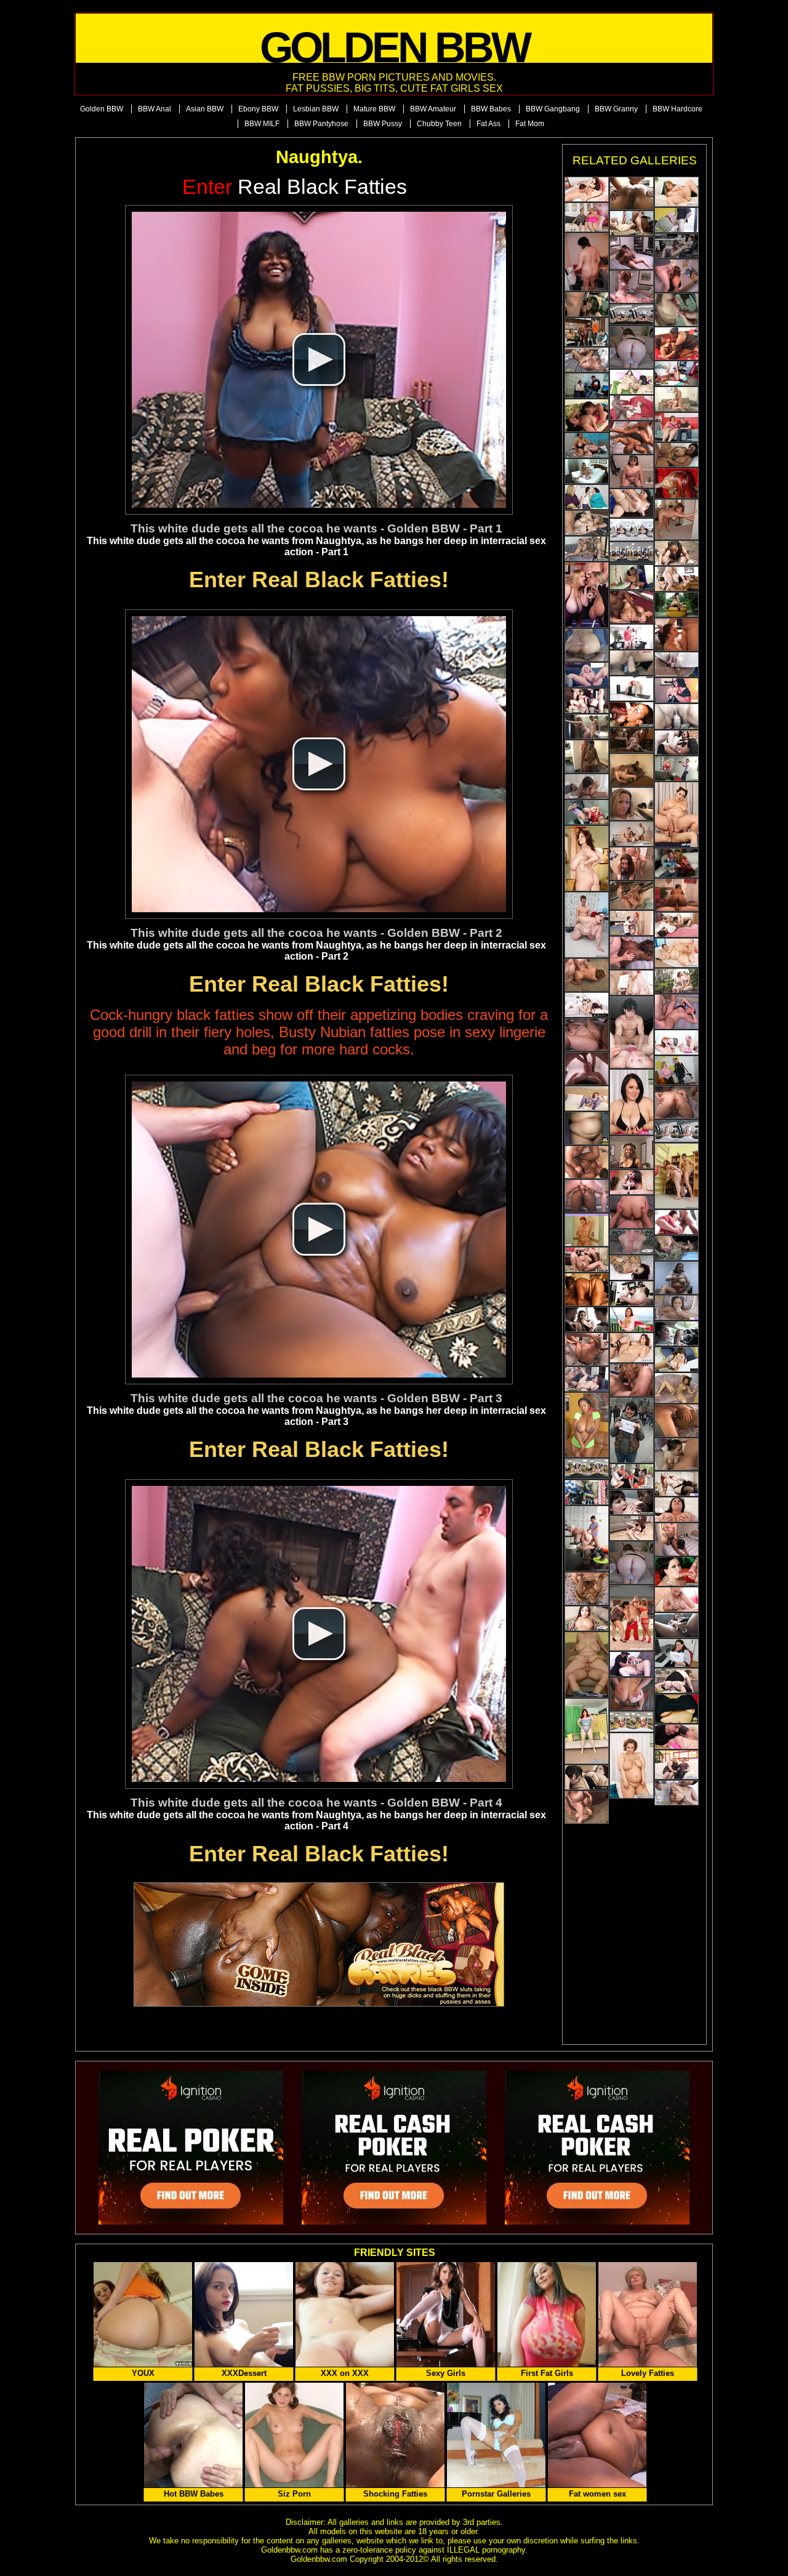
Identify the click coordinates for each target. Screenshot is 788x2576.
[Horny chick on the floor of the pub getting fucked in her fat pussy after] (632, 740)
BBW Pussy (383, 124)
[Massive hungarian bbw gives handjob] (677, 1359)
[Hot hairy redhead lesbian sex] (677, 981)
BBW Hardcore (677, 109)
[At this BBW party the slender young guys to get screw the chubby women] (587, 332)
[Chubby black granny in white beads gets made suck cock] (587, 756)
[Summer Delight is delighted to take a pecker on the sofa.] (677, 1388)
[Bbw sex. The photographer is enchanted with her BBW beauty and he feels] (587, 1539)
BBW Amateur (433, 109)
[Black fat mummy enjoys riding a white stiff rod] (632, 253)
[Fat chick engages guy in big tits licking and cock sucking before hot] (677, 399)
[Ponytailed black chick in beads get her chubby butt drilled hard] (587, 1589)
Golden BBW (102, 109)
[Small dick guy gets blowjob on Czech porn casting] (632, 1528)
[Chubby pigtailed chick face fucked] (632, 471)
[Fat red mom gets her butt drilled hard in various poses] (632, 287)
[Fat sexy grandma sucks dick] (677, 220)
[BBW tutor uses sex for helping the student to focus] (677, 246)
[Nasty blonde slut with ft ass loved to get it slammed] (677, 1102)
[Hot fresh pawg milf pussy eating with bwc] (587, 1777)
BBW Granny (616, 109)
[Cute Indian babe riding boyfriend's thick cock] (632, 663)
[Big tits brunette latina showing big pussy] (632, 1319)
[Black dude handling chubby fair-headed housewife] (632, 607)
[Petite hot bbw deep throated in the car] (677, 1334)
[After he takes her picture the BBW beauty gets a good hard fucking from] (587, 812)
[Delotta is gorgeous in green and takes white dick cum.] (587, 1425)
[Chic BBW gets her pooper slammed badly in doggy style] (632, 953)
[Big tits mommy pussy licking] (587, 445)
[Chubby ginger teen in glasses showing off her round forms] (632, 1563)
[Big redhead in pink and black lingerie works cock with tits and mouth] (677, 427)
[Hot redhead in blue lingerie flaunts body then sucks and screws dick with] (587, 1731)
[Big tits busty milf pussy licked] (587, 1260)
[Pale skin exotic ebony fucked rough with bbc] (677, 553)
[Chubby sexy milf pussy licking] (587, 1469)
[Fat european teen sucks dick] (632, 408)
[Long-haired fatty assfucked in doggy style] (632, 1694)
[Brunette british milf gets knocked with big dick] (632, 637)
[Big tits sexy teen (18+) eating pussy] (632, 1294)
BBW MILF (262, 124)
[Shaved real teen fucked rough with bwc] (632, 1032)
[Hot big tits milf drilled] (632, 1722)
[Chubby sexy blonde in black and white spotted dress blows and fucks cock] (677, 1765)
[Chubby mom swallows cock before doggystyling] (677, 635)
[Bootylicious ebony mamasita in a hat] (632, 1152)
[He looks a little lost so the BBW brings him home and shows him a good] (632, 1430)
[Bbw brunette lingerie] (632, 1348)
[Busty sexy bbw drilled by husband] (632, 834)
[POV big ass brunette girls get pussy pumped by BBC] (677, 373)
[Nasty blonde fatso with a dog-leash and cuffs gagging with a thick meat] (587, 1807)
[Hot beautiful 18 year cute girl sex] (587, 1492)
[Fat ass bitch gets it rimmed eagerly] (632, 1212)
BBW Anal (155, 109)
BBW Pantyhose (321, 124)
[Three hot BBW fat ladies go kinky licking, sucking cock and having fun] (587, 304)
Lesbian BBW (316, 109)
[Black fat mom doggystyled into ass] (587, 1196)
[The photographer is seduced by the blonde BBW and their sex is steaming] (677, 768)
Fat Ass (488, 124)
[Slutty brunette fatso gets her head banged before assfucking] (587, 1349)
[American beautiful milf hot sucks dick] (632, 530)
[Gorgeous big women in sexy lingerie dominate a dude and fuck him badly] (632, 1618)
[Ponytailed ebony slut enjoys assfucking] (632, 193)
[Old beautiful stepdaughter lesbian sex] (587, 497)
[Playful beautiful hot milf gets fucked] (677, 1484)
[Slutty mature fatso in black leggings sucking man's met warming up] (677, 276)
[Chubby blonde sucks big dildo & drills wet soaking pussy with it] (587, 675)
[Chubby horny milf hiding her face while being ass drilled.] (677, 1012)
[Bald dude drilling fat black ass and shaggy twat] (632, 438)
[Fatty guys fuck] (587, 595)
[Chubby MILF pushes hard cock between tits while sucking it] (677, 1222)
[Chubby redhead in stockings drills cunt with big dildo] (587, 1098)
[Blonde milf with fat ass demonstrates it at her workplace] (632, 804)
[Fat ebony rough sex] (587, 549)
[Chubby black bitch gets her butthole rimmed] (677, 1421)
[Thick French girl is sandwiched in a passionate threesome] (587, 1319)
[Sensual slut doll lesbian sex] (632, 382)
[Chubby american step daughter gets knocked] (587, 1619)
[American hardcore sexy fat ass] (587, 858)
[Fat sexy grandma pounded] (677, 1599)
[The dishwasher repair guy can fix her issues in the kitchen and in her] (632, 577)
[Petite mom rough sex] (632, 1664)
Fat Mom (530, 124)
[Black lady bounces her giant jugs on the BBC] (677, 1793)
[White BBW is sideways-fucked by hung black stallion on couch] (632, 1502)
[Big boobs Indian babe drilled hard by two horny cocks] (677, 925)
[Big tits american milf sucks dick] (677, 1042)
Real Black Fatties (295, 187)
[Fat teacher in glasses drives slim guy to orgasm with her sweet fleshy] (587, 386)
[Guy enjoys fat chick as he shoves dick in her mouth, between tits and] (677, 1176)
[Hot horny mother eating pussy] (587, 1005)
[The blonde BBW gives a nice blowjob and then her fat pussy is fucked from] (632, 895)
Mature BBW (374, 109)
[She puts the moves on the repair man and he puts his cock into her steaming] (632, 503)
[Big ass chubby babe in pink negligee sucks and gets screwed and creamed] (677, 953)
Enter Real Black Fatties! (319, 580)
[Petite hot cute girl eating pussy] (677, 664)
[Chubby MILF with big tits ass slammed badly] (677, 520)
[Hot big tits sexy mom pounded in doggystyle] (677, 1681)
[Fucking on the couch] (587, 1665)
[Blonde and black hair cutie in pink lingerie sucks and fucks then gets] (677, 815)
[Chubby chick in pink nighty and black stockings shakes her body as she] (587, 415)
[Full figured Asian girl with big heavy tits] (677, 1709)
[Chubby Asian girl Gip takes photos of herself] (587, 1128)
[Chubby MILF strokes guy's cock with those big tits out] (632, 1182)
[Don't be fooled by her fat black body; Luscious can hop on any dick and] (587, 1290)
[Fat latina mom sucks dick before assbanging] (587, 975)
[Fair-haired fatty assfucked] (587, 1035)
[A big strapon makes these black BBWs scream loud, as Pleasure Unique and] (677, 343)
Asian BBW (205, 109)
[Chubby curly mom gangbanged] (632, 1380)
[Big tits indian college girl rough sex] (677, 1625)
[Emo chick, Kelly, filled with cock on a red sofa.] (677, 483)
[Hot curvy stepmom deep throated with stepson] (677, 743)
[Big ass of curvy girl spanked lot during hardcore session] (587, 1379)
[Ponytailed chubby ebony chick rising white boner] (677, 895)
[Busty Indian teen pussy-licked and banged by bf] (587, 189)
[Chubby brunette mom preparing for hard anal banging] (587, 262)
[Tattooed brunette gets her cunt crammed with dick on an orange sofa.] (677, 1571)
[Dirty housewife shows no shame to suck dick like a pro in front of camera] (677, 310)
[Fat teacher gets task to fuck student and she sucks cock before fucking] (587, 925)
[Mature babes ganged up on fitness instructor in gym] (632, 1476)
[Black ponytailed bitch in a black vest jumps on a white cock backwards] (632, 770)
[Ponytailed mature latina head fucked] (677, 1278)
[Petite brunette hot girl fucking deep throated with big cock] (632, 223)
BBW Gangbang (553, 109)
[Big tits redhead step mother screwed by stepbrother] (632, 1242)
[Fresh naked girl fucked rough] (632, 315)
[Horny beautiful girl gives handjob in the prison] (677, 1131)
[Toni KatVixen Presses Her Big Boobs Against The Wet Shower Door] (587, 1230)
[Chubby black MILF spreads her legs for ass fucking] (587, 1162)
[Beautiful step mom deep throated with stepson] (632, 1268)
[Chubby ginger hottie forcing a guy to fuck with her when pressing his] (677, 605)
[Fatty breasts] (632, 1766)
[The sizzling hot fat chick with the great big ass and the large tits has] (677, 1653)
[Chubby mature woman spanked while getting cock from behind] (587, 727)
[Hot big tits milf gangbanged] (587, 701)
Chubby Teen (439, 124)
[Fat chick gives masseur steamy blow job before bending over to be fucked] (677, 1070)
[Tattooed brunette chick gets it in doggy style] (632, 864)
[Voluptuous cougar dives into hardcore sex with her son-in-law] (587, 523)
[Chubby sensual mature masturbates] (632, 983)
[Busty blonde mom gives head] (587, 1069)
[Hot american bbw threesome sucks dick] (677, 579)
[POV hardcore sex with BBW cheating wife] (677, 1510)
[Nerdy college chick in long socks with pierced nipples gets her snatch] (677, 1454)
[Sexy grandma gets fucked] (677, 1737)
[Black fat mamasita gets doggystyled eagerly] (677, 1539)
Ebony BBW (258, 109)
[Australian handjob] (677, 192)
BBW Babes (491, 109)
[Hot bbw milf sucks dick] (587, 786)
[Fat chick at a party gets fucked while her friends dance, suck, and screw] (677, 863)
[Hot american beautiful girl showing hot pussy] (632, 688)
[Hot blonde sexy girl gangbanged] (587, 471)
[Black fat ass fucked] (587, 645)
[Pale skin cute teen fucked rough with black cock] (632, 714)
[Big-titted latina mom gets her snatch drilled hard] (677, 455)
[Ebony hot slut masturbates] (677, 1308)
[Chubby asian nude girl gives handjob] (677, 1248)
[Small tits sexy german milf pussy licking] (587, 360)
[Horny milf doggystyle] (632, 1102)
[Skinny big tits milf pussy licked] (632, 923)
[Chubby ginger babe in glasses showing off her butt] (632, 347)
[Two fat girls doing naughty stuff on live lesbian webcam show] (677, 690)
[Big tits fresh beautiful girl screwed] (632, 553)
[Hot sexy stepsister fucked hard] (677, 716)
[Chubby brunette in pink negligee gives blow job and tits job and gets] (587, 217)
